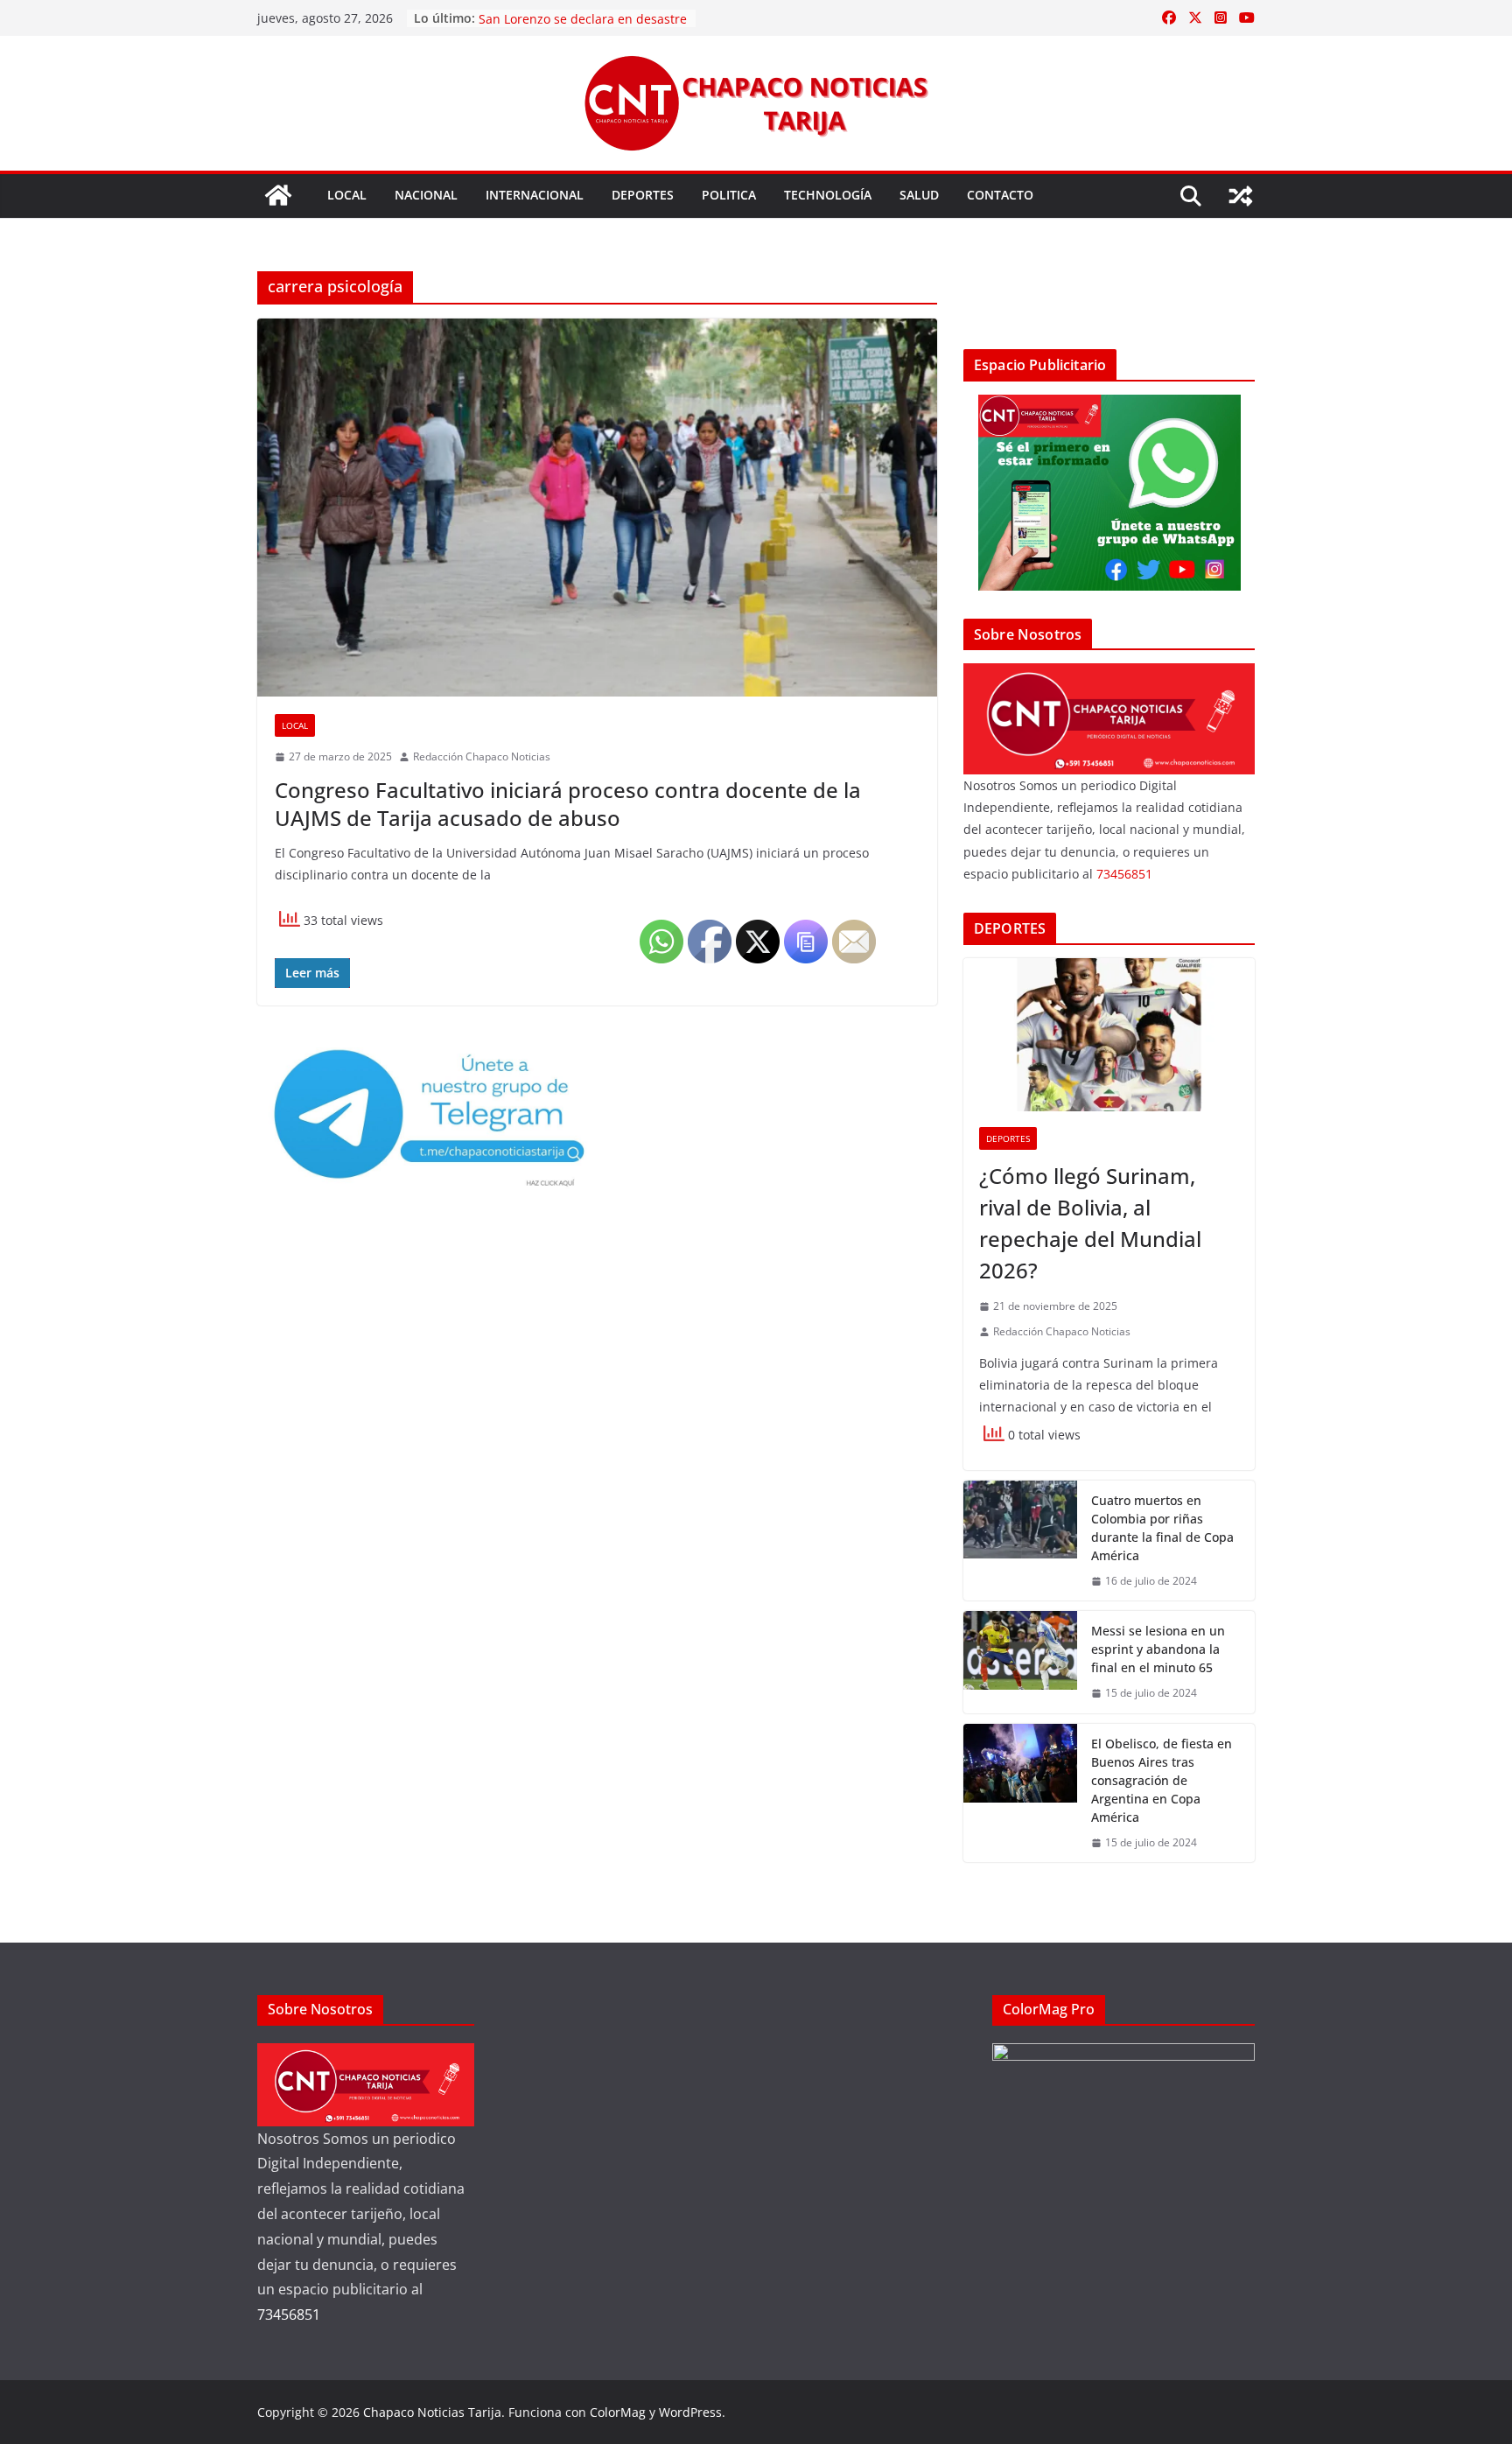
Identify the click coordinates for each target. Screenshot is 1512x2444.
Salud (919, 195)
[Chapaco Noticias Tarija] (278, 195)
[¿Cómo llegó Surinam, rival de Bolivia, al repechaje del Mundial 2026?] (1109, 1035)
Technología (828, 195)
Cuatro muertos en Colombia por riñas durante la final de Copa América (1162, 1528)
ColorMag (618, 2412)
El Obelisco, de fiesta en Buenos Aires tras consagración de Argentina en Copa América (1162, 1780)
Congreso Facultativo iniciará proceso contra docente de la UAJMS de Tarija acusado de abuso (568, 803)
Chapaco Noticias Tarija (432, 2412)
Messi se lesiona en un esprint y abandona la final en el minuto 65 (1158, 1649)
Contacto (1000, 195)
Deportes (643, 195)
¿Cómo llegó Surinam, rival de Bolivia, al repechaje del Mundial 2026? (1090, 1223)
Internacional (535, 195)
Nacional (426, 195)
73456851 (1124, 874)
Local (347, 195)
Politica (729, 195)
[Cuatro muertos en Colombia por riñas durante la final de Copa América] (1020, 1541)
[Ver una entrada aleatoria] (1241, 196)
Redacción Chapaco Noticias (482, 756)
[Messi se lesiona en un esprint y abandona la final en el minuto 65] (1020, 1662)
